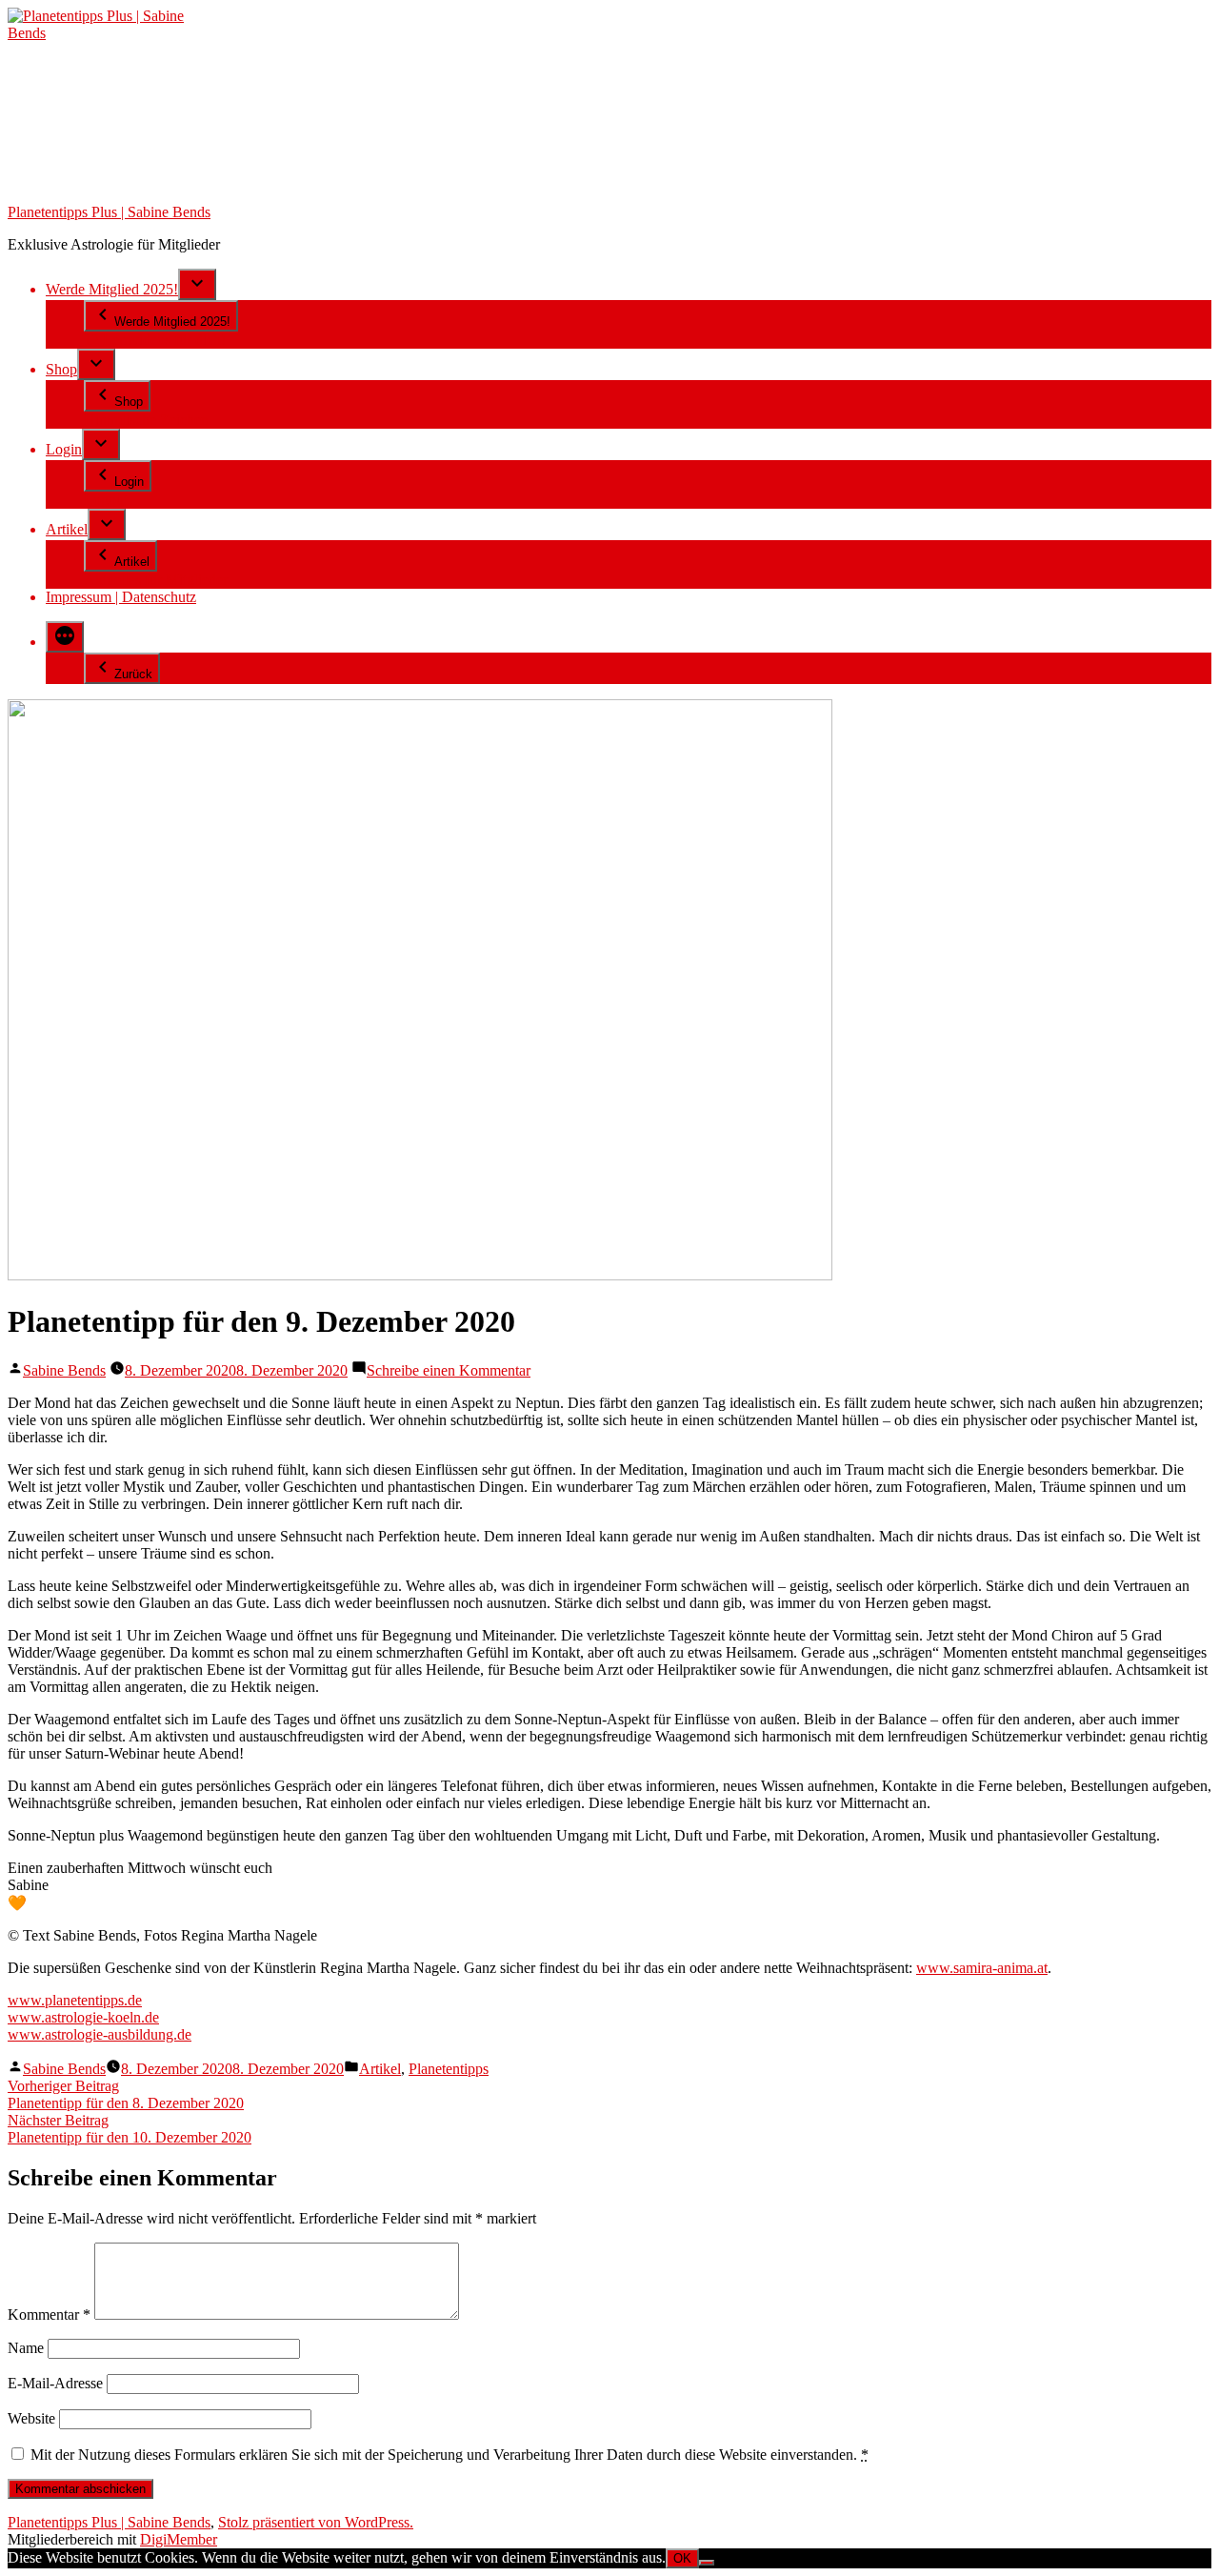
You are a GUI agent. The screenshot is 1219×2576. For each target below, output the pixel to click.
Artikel (67, 529)
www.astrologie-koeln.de (83, 2017)
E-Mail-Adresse (55, 2383)
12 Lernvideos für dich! (155, 340)
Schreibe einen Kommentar (449, 1370)
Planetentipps (449, 2069)
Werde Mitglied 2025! (112, 289)
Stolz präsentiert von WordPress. (316, 2522)
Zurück (133, 674)
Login (64, 449)
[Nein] (707, 2563)
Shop (61, 369)
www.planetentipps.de (75, 2000)
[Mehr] (65, 637)
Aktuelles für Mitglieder (156, 580)
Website (31, 2418)
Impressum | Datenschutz (121, 597)
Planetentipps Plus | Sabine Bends (109, 212)
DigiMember (179, 2539)
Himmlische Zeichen (146, 420)
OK (682, 2558)
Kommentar (49, 2314)
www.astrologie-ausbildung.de (100, 2034)
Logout (106, 500)
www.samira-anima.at (982, 1968)
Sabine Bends (64, 1370)
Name (26, 2348)
